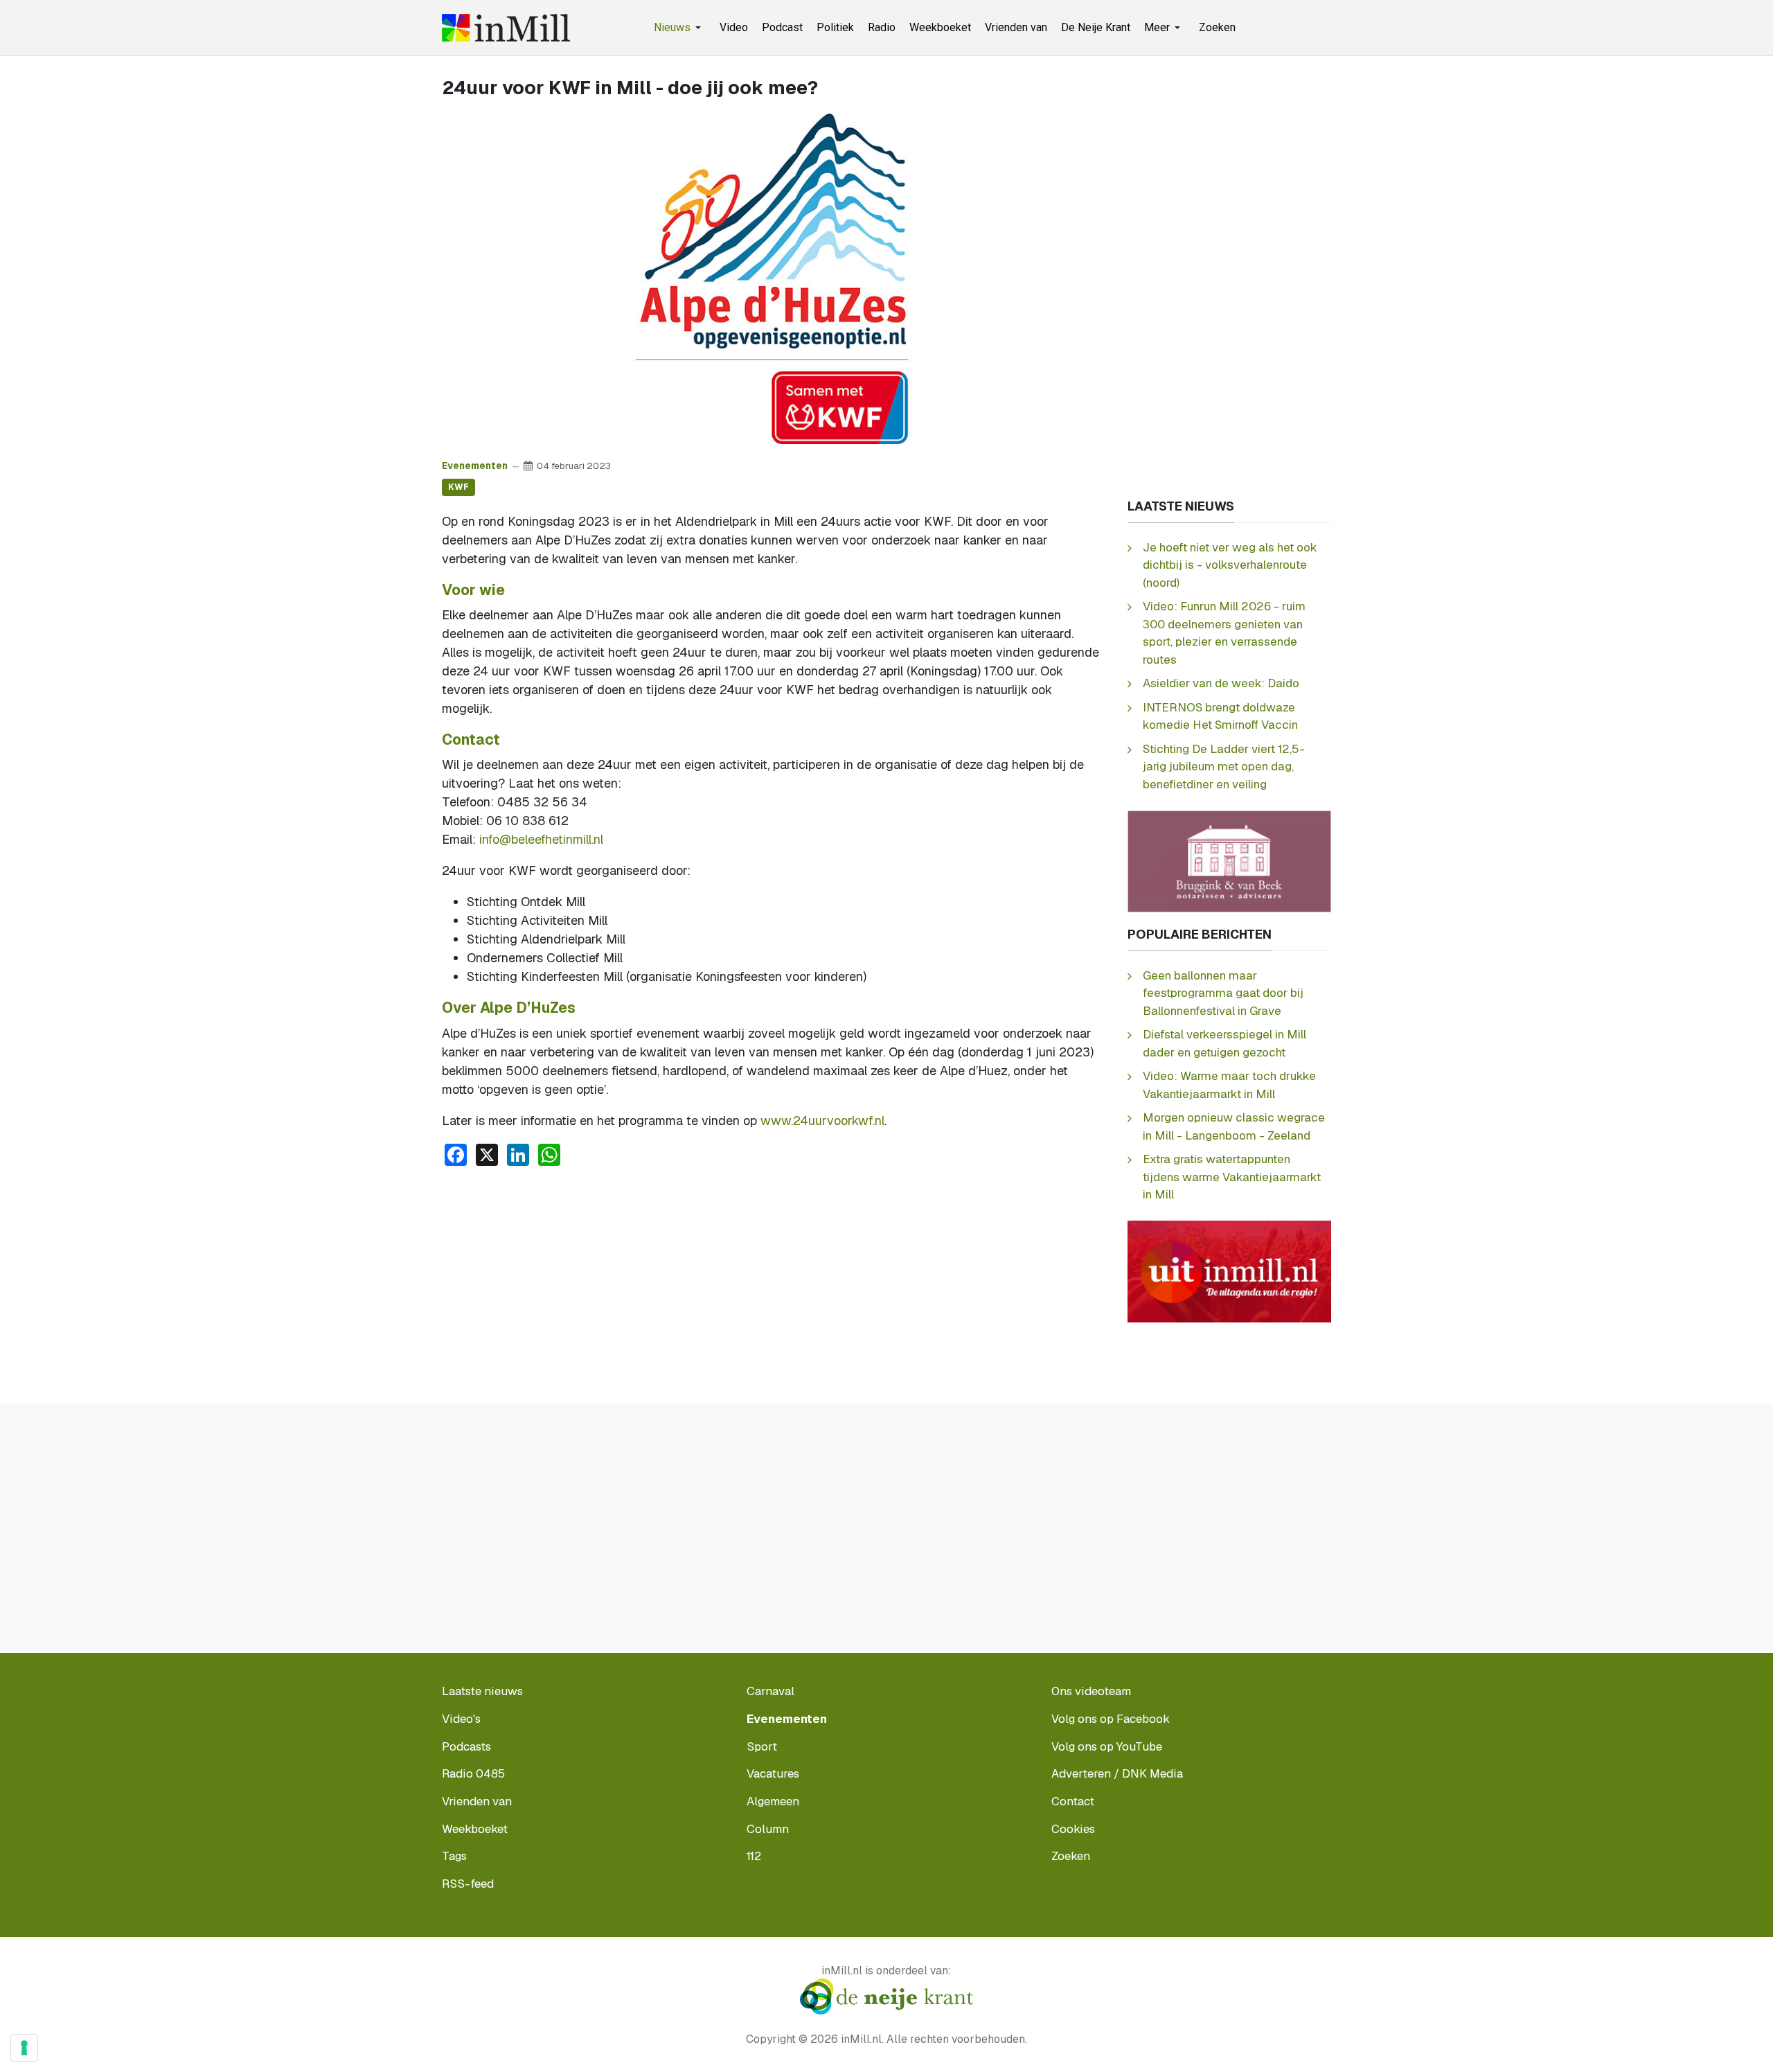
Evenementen (475, 466)
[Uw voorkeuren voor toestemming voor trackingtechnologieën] (24, 2048)
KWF (458, 487)
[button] (680, 28)
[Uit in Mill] (1229, 1271)
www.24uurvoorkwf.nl (822, 1121)
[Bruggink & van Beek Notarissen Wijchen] (1229, 860)
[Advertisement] (772, 1282)
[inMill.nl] (506, 28)
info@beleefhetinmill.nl (541, 839)
